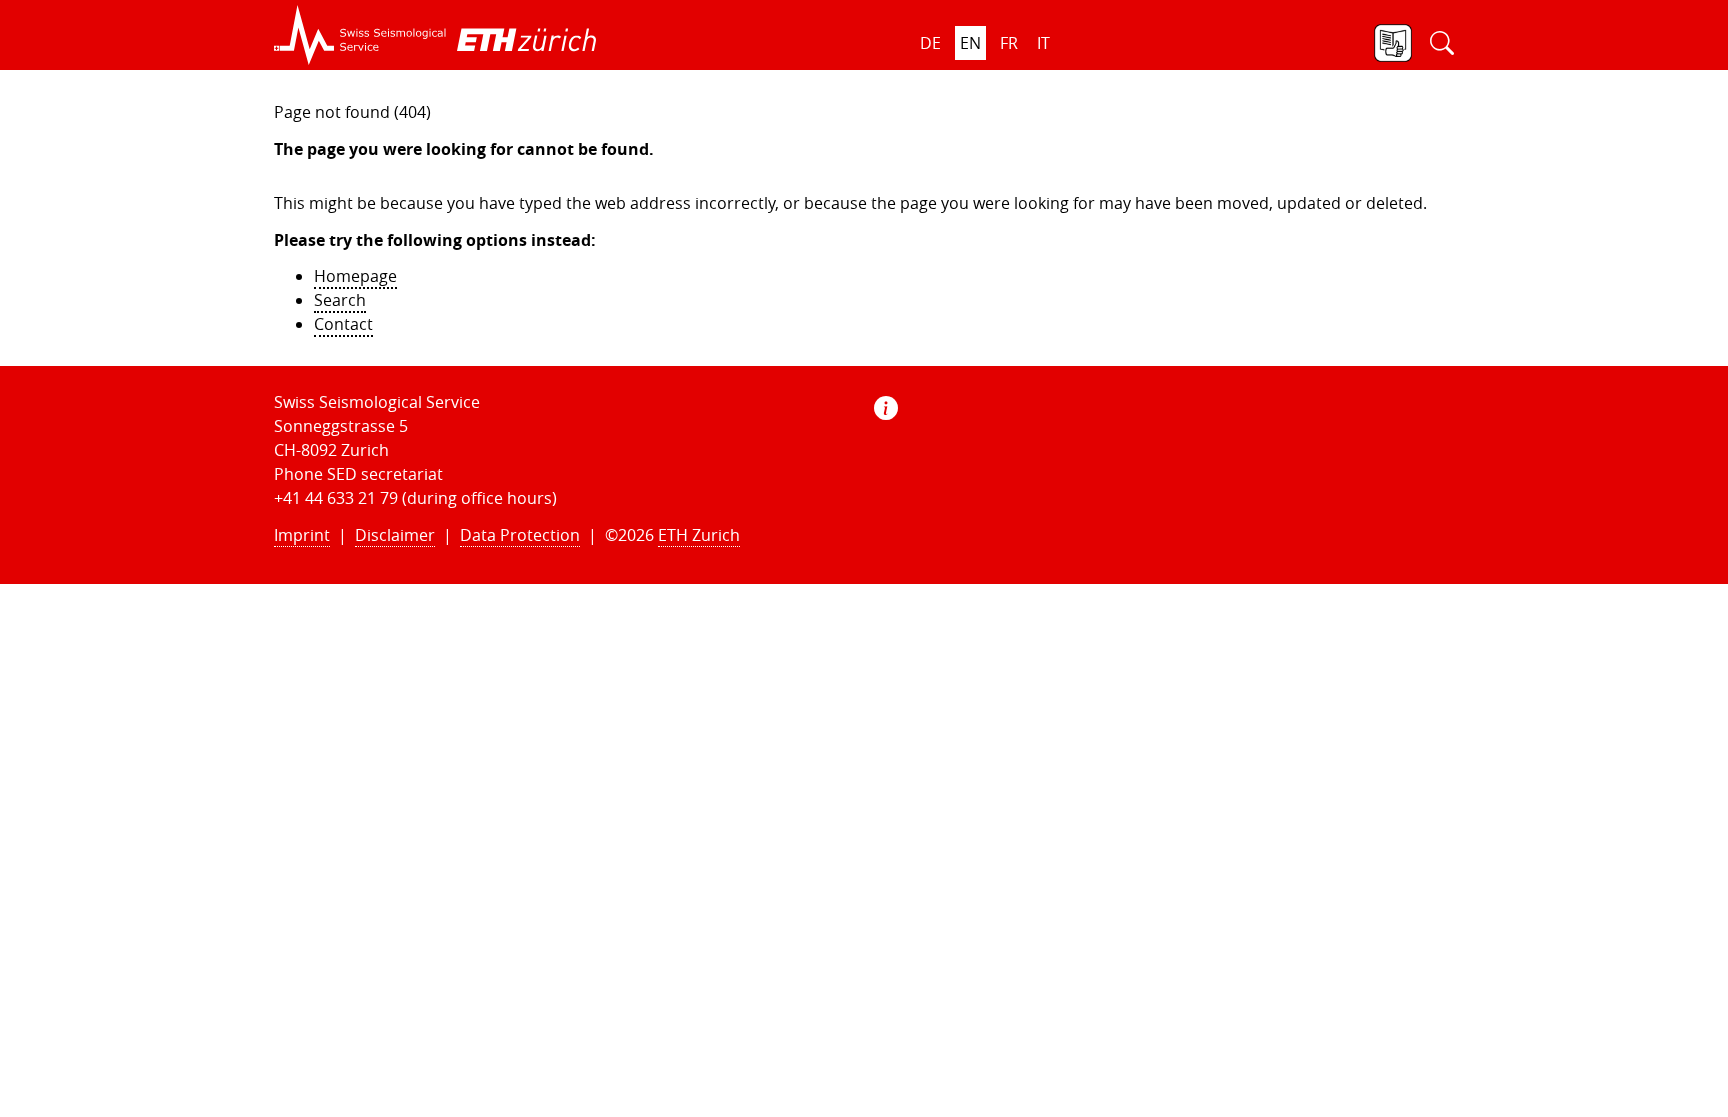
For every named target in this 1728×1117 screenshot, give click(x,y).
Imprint (302, 535)
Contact (343, 324)
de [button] (930, 43)
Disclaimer (395, 535)
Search (340, 300)
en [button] (970, 43)
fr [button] (1009, 43)
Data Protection (520, 535)
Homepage (355, 276)
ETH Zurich (699, 535)
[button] (360, 35)
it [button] (1043, 43)
